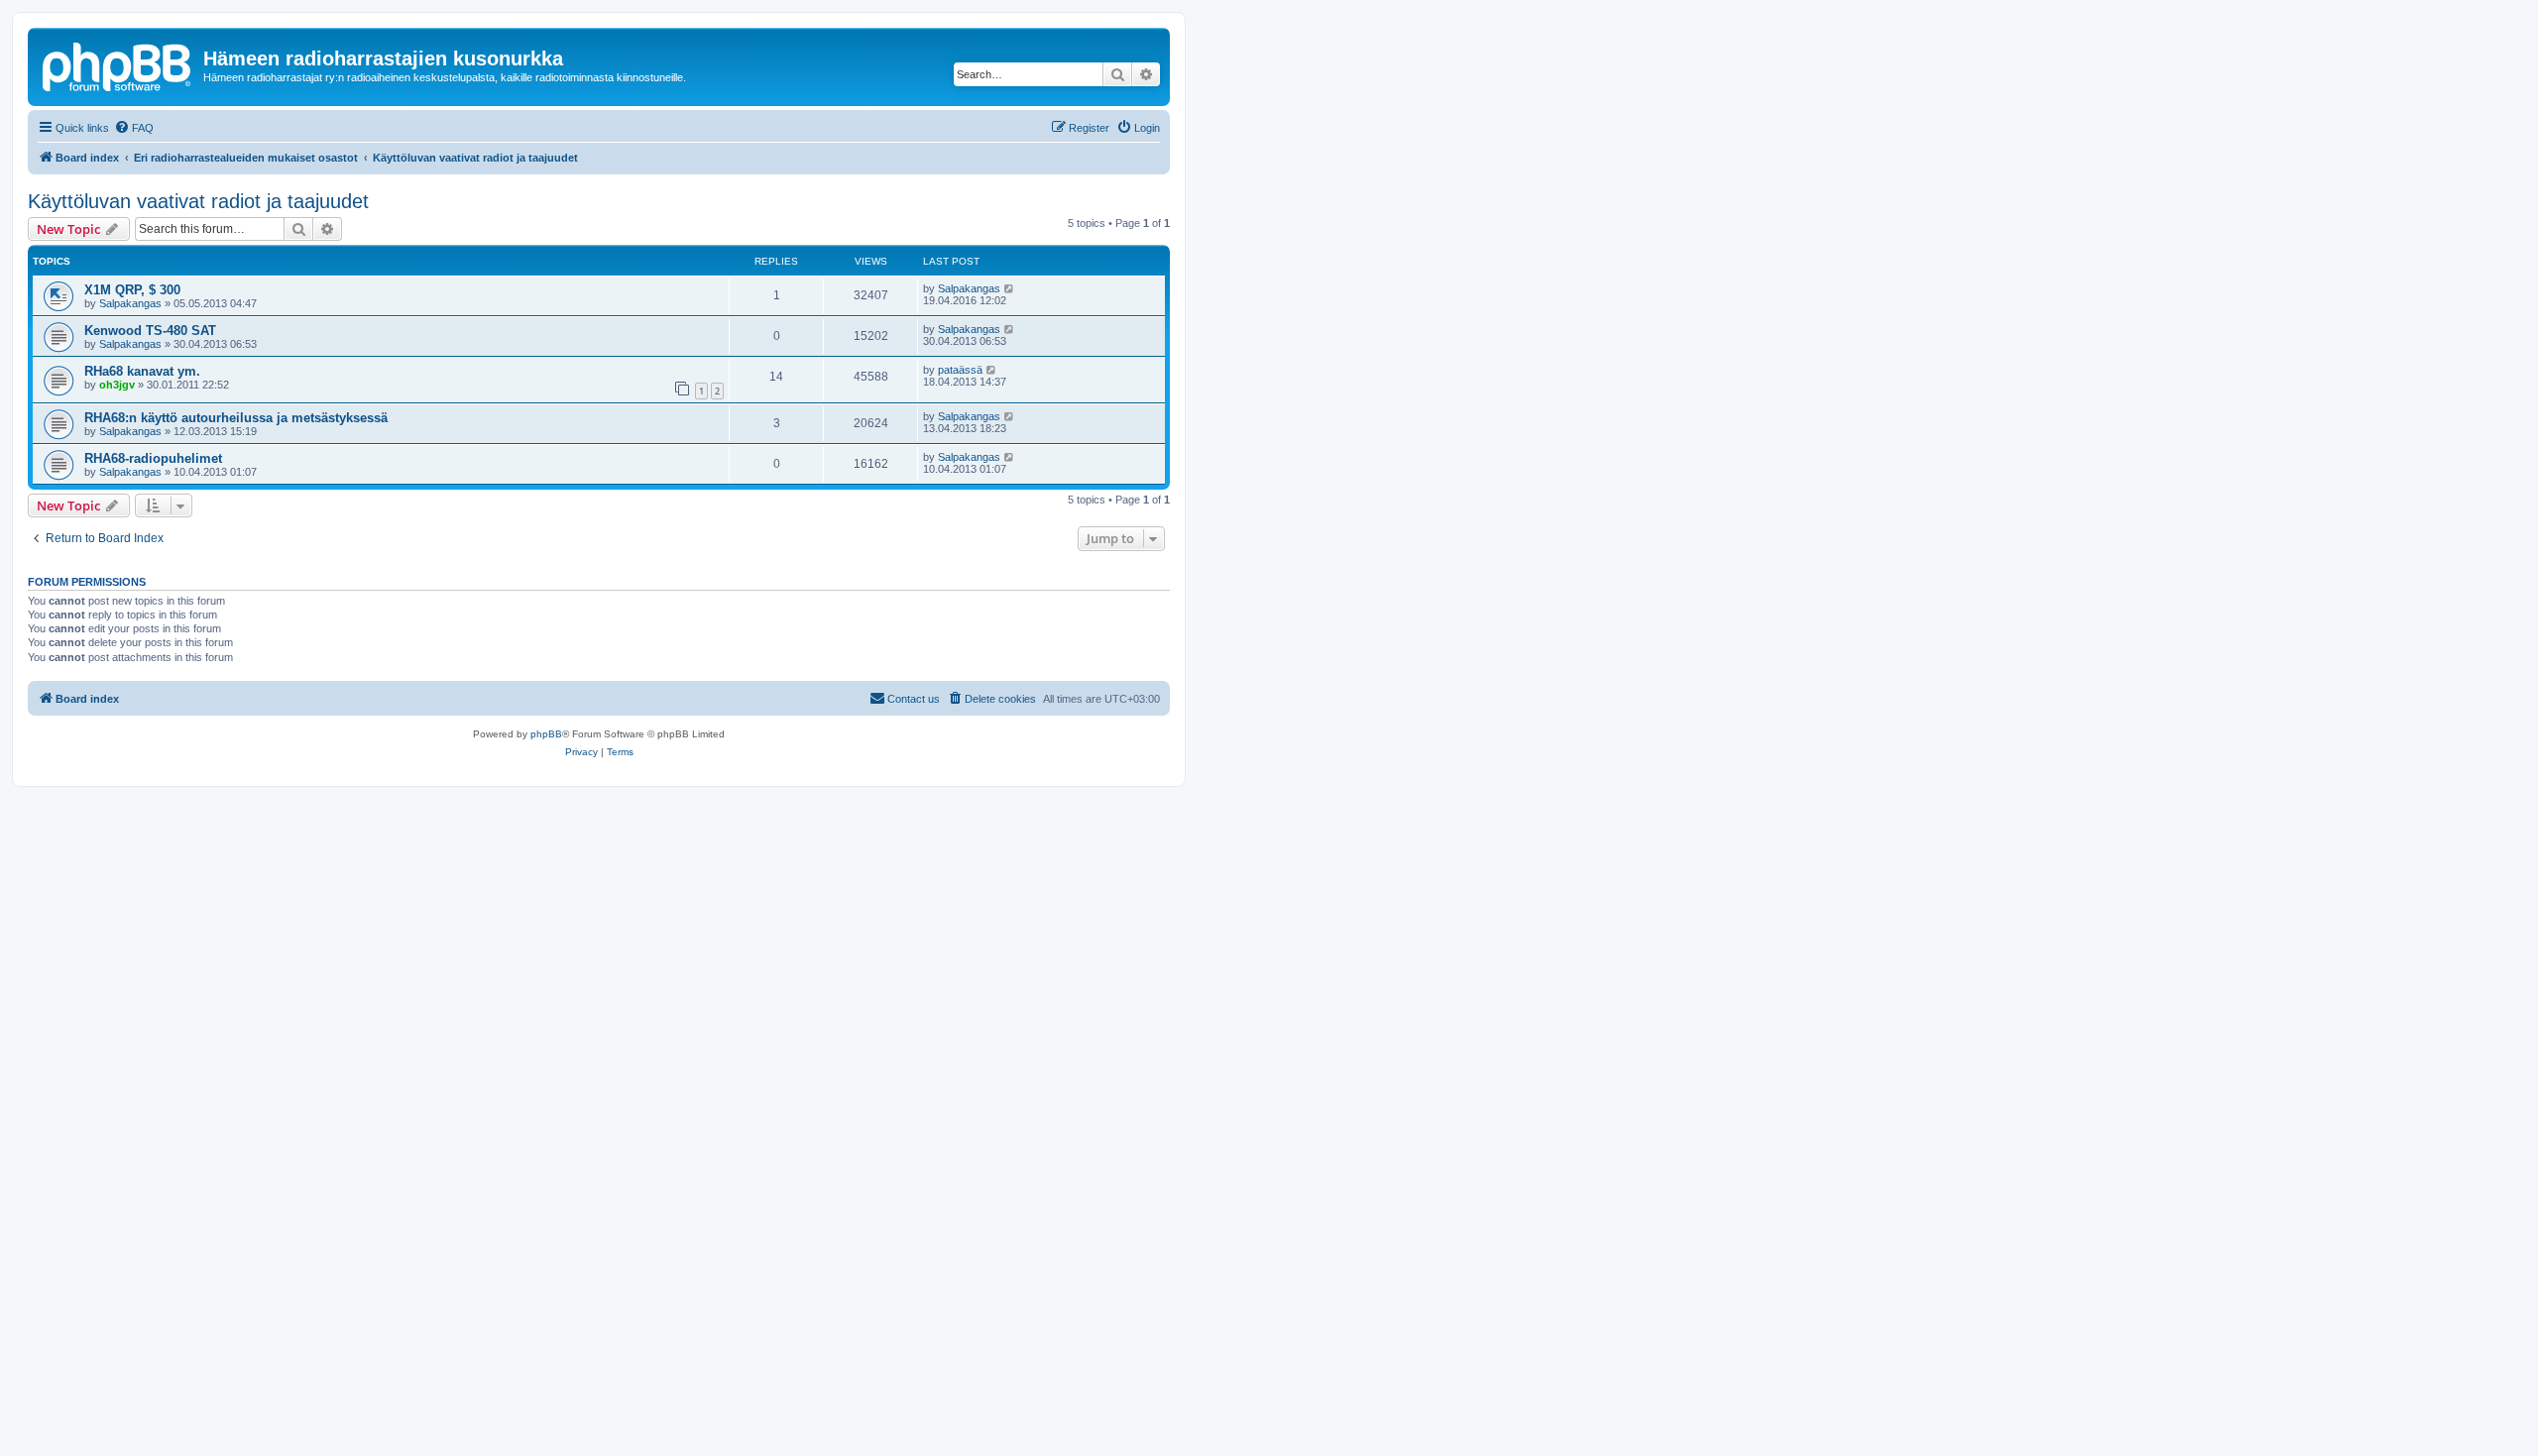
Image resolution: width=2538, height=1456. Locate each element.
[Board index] (118, 64)
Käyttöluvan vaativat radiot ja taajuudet (198, 201)
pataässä (960, 370)
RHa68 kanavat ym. (142, 371)
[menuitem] (134, 128)
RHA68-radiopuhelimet (153, 458)
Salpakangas (130, 303)
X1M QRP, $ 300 (132, 290)
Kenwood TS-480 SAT (150, 331)
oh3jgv (117, 385)
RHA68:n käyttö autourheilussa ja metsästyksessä (236, 418)
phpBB (546, 734)
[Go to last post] (1010, 288)
